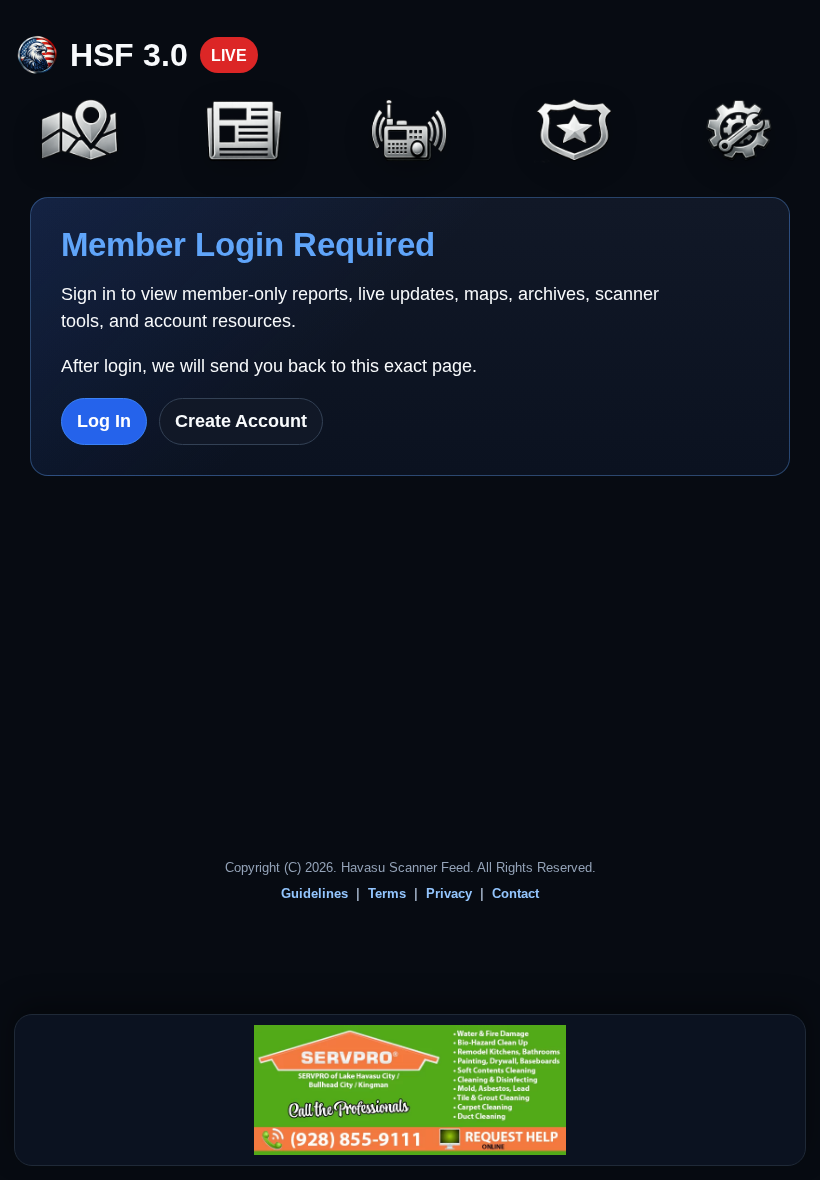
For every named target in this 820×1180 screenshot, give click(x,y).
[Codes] (575, 132)
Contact (515, 893)
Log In (104, 421)
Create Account (241, 421)
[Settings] (740, 132)
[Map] (80, 132)
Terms (387, 893)
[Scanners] (410, 132)
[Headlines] (245, 132)
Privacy (449, 893)
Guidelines (314, 893)
